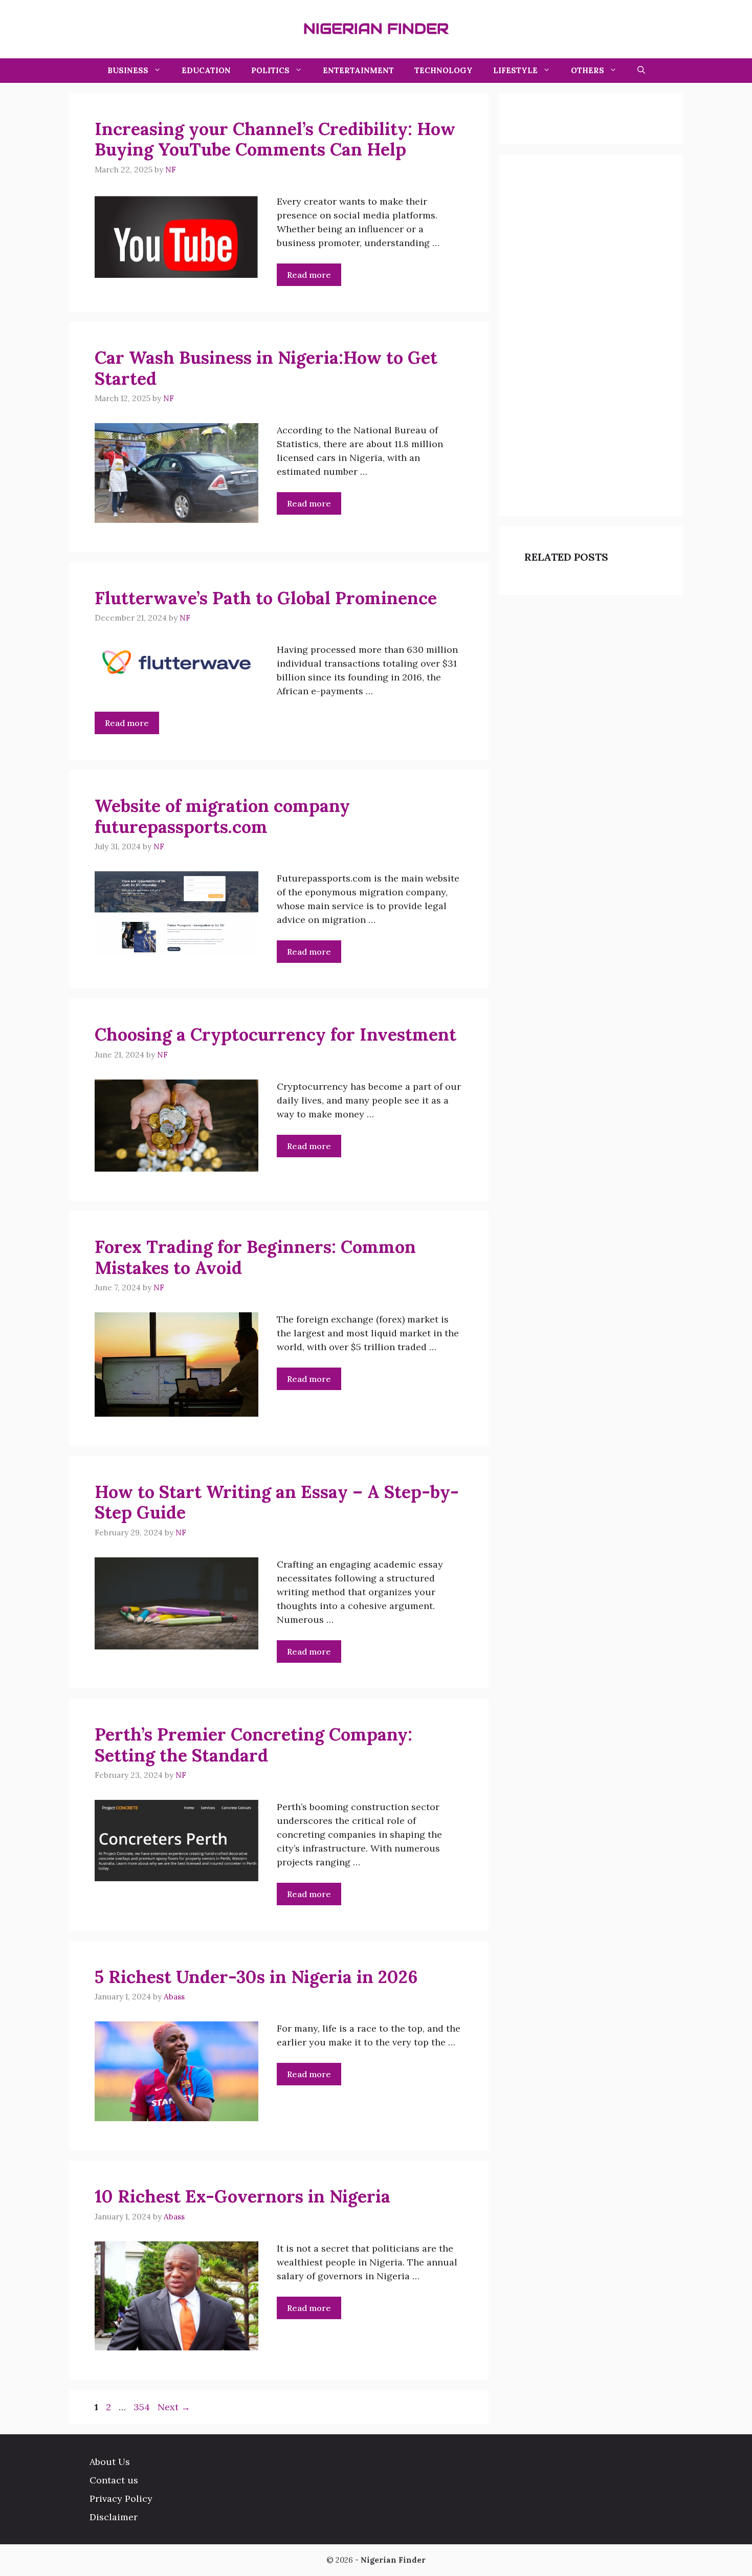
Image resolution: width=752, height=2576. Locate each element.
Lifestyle (515, 70)
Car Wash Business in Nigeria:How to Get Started (266, 368)
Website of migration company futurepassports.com (222, 816)
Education (206, 70)
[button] (641, 71)
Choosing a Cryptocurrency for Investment (275, 1034)
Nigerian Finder (376, 29)
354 (143, 2407)
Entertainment (358, 70)
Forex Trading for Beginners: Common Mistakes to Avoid (255, 1257)
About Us (110, 2462)
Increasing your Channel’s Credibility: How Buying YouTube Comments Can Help (275, 139)
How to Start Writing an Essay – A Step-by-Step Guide (277, 1502)
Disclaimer (114, 2517)
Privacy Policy (121, 2498)
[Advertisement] (601, 334)
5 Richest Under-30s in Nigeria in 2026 (256, 1977)
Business (128, 70)
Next (174, 2407)
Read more (309, 275)
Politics (270, 70)
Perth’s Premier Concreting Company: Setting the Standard (253, 1745)
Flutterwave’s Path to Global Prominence (266, 598)
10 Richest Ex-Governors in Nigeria (242, 2196)
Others (588, 70)
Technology (444, 70)
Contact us (114, 2480)
